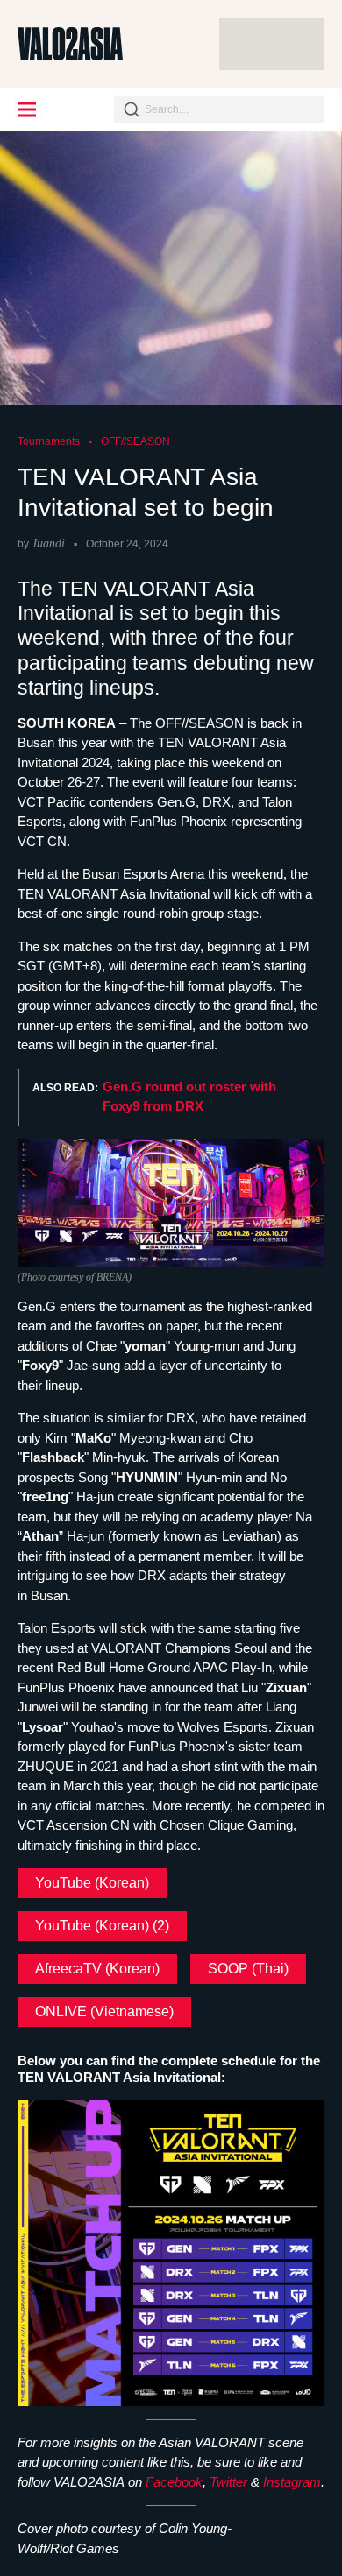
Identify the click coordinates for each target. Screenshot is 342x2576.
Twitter (228, 2482)
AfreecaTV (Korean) (97, 1969)
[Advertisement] (272, 44)
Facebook (174, 2482)
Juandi (48, 543)
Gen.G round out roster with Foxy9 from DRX (189, 1097)
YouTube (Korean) (92, 1883)
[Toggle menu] (28, 109)
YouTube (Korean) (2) (102, 1926)
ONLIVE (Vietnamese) (104, 2011)
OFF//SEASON (135, 441)
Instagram (292, 2482)
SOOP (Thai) (248, 1969)
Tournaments (49, 441)
